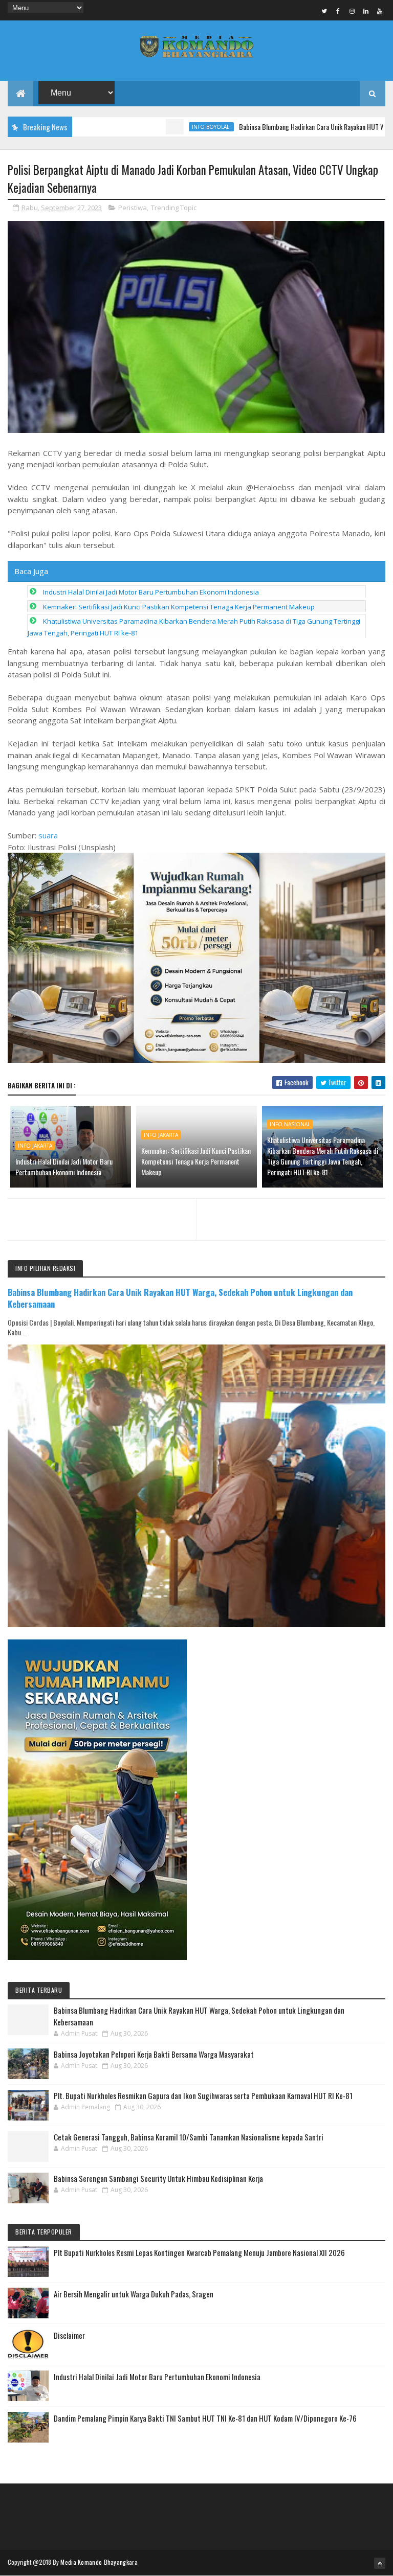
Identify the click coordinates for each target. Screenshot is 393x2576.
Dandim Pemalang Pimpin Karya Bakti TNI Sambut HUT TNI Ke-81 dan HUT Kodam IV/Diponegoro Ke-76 (205, 2418)
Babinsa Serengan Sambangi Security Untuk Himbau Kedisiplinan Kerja (158, 2178)
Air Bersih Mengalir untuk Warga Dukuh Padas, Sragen (134, 2294)
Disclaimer (69, 2335)
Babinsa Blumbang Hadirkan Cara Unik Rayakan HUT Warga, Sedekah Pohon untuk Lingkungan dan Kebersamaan (180, 1298)
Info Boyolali (162, 127)
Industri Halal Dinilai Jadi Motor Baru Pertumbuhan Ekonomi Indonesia (151, 592)
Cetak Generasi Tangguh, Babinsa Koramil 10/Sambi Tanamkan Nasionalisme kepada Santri (189, 2137)
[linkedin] (366, 11)
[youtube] (380, 11)
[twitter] (324, 11)
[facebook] (338, 11)
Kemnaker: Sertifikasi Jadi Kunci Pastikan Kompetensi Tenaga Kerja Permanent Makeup (179, 607)
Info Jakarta (35, 1146)
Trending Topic (174, 208)
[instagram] (352, 11)
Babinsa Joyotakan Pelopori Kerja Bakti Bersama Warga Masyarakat (154, 2054)
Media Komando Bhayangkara (99, 2562)
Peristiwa (133, 208)
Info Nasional (290, 1124)
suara (48, 835)
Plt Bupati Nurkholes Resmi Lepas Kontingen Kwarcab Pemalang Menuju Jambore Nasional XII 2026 (199, 2252)
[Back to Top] (380, 2563)
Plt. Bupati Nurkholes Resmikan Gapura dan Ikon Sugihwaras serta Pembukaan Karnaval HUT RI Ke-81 (203, 2095)
